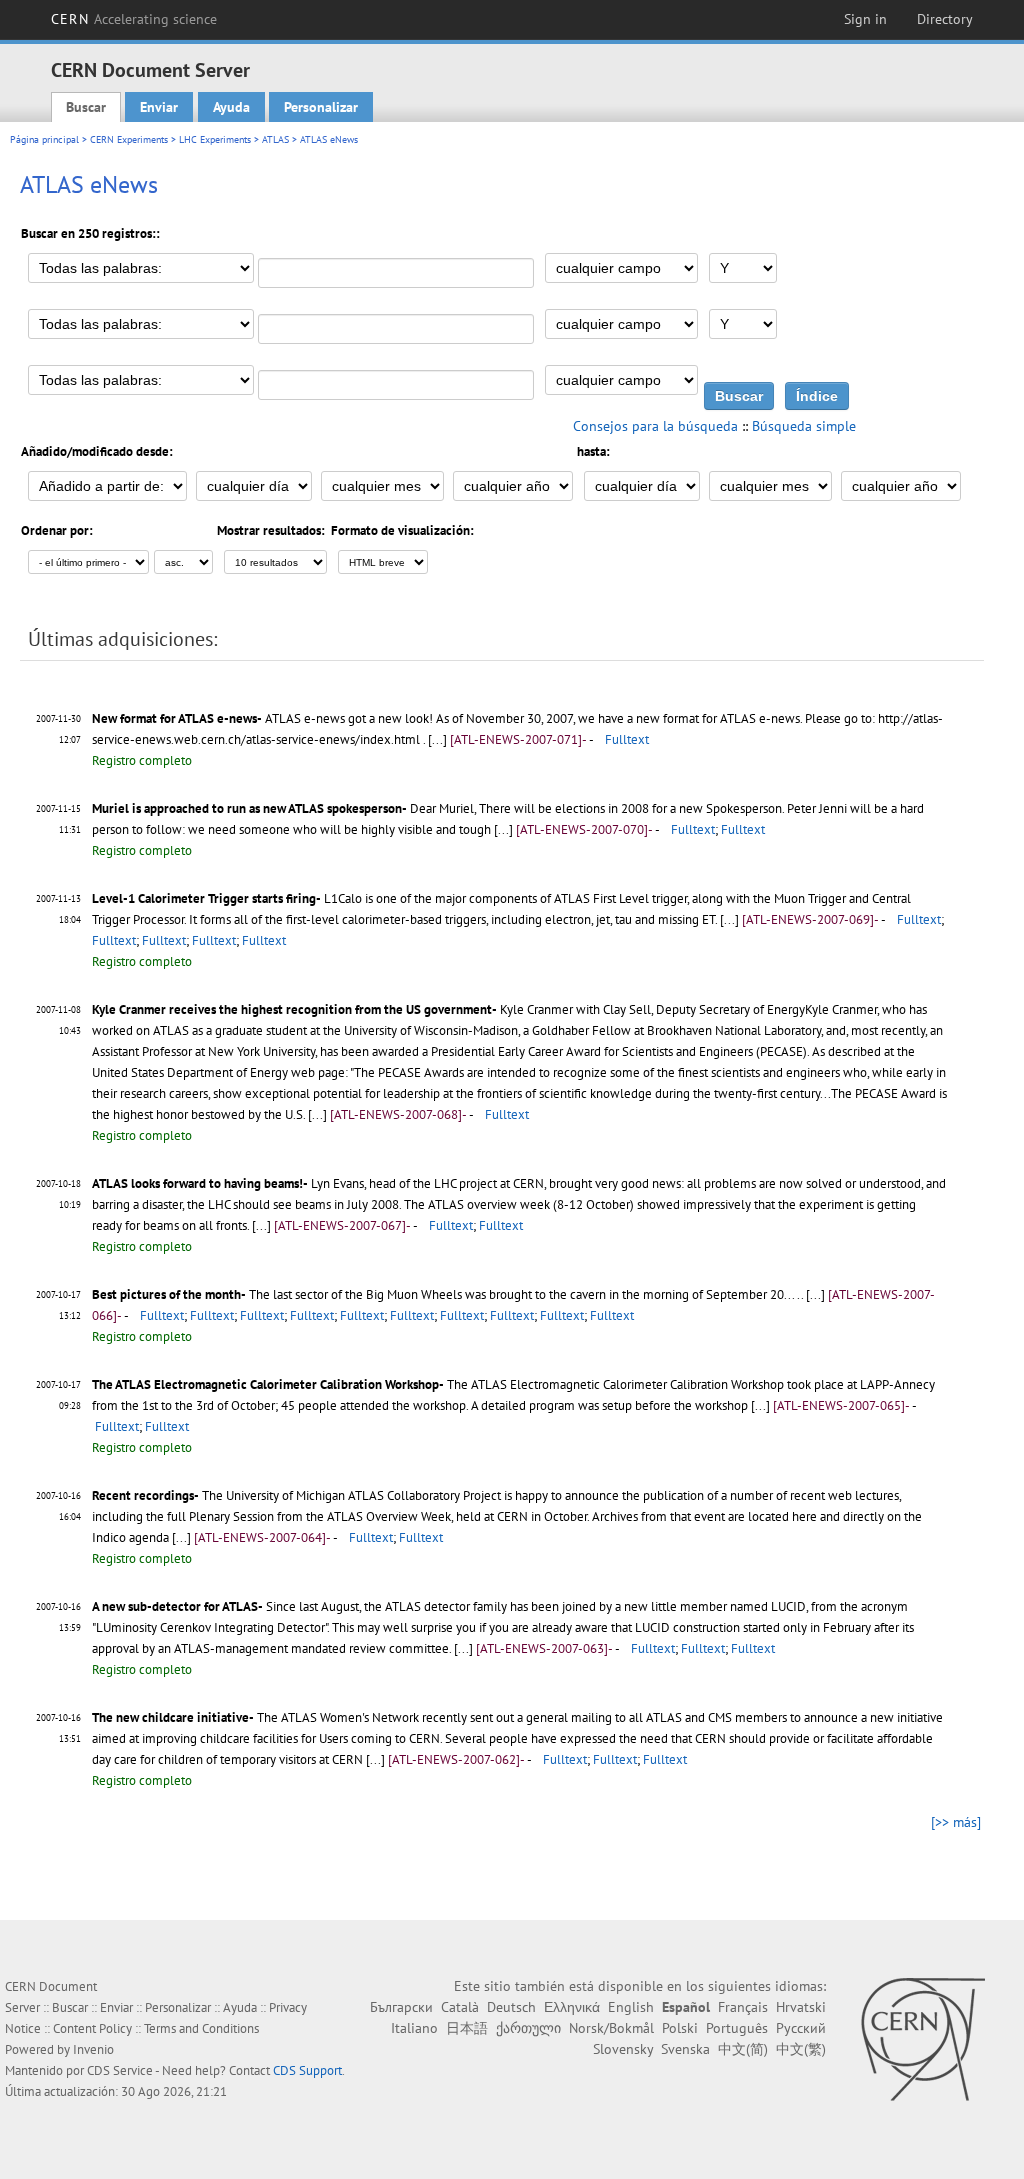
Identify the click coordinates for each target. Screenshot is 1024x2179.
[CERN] (922, 2039)
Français (743, 2007)
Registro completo (142, 760)
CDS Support (307, 2070)
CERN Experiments (129, 139)
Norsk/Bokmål (611, 2028)
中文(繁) (801, 2049)
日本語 (467, 2028)
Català (460, 2007)
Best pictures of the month (166, 1294)
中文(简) (743, 2049)
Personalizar (321, 107)
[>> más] (956, 1822)
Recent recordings (143, 1495)
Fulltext (627, 739)
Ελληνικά (572, 2007)
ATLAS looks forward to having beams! (197, 1183)
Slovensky (623, 2049)
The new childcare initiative (170, 1717)
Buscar (86, 107)
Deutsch (511, 2007)
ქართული (528, 2028)
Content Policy (92, 2028)
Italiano (414, 2028)
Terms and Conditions (201, 2028)
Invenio (93, 2049)
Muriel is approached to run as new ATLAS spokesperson (247, 808)
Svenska (685, 2049)
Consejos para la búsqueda (655, 426)
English (631, 2007)
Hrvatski (801, 2007)
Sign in (865, 19)
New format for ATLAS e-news (174, 718)
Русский (801, 2028)
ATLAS (275, 139)
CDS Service (120, 2070)
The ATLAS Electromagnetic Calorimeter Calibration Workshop (265, 1384)
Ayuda (231, 107)
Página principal (44, 139)
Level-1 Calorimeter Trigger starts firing (204, 898)
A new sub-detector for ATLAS (175, 1606)
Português (737, 2028)
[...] (439, 739)
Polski (680, 2028)
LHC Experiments (215, 139)
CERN (134, 19)
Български (401, 2007)
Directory (945, 19)
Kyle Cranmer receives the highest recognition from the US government (292, 1009)
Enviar (159, 107)
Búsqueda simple (804, 426)
